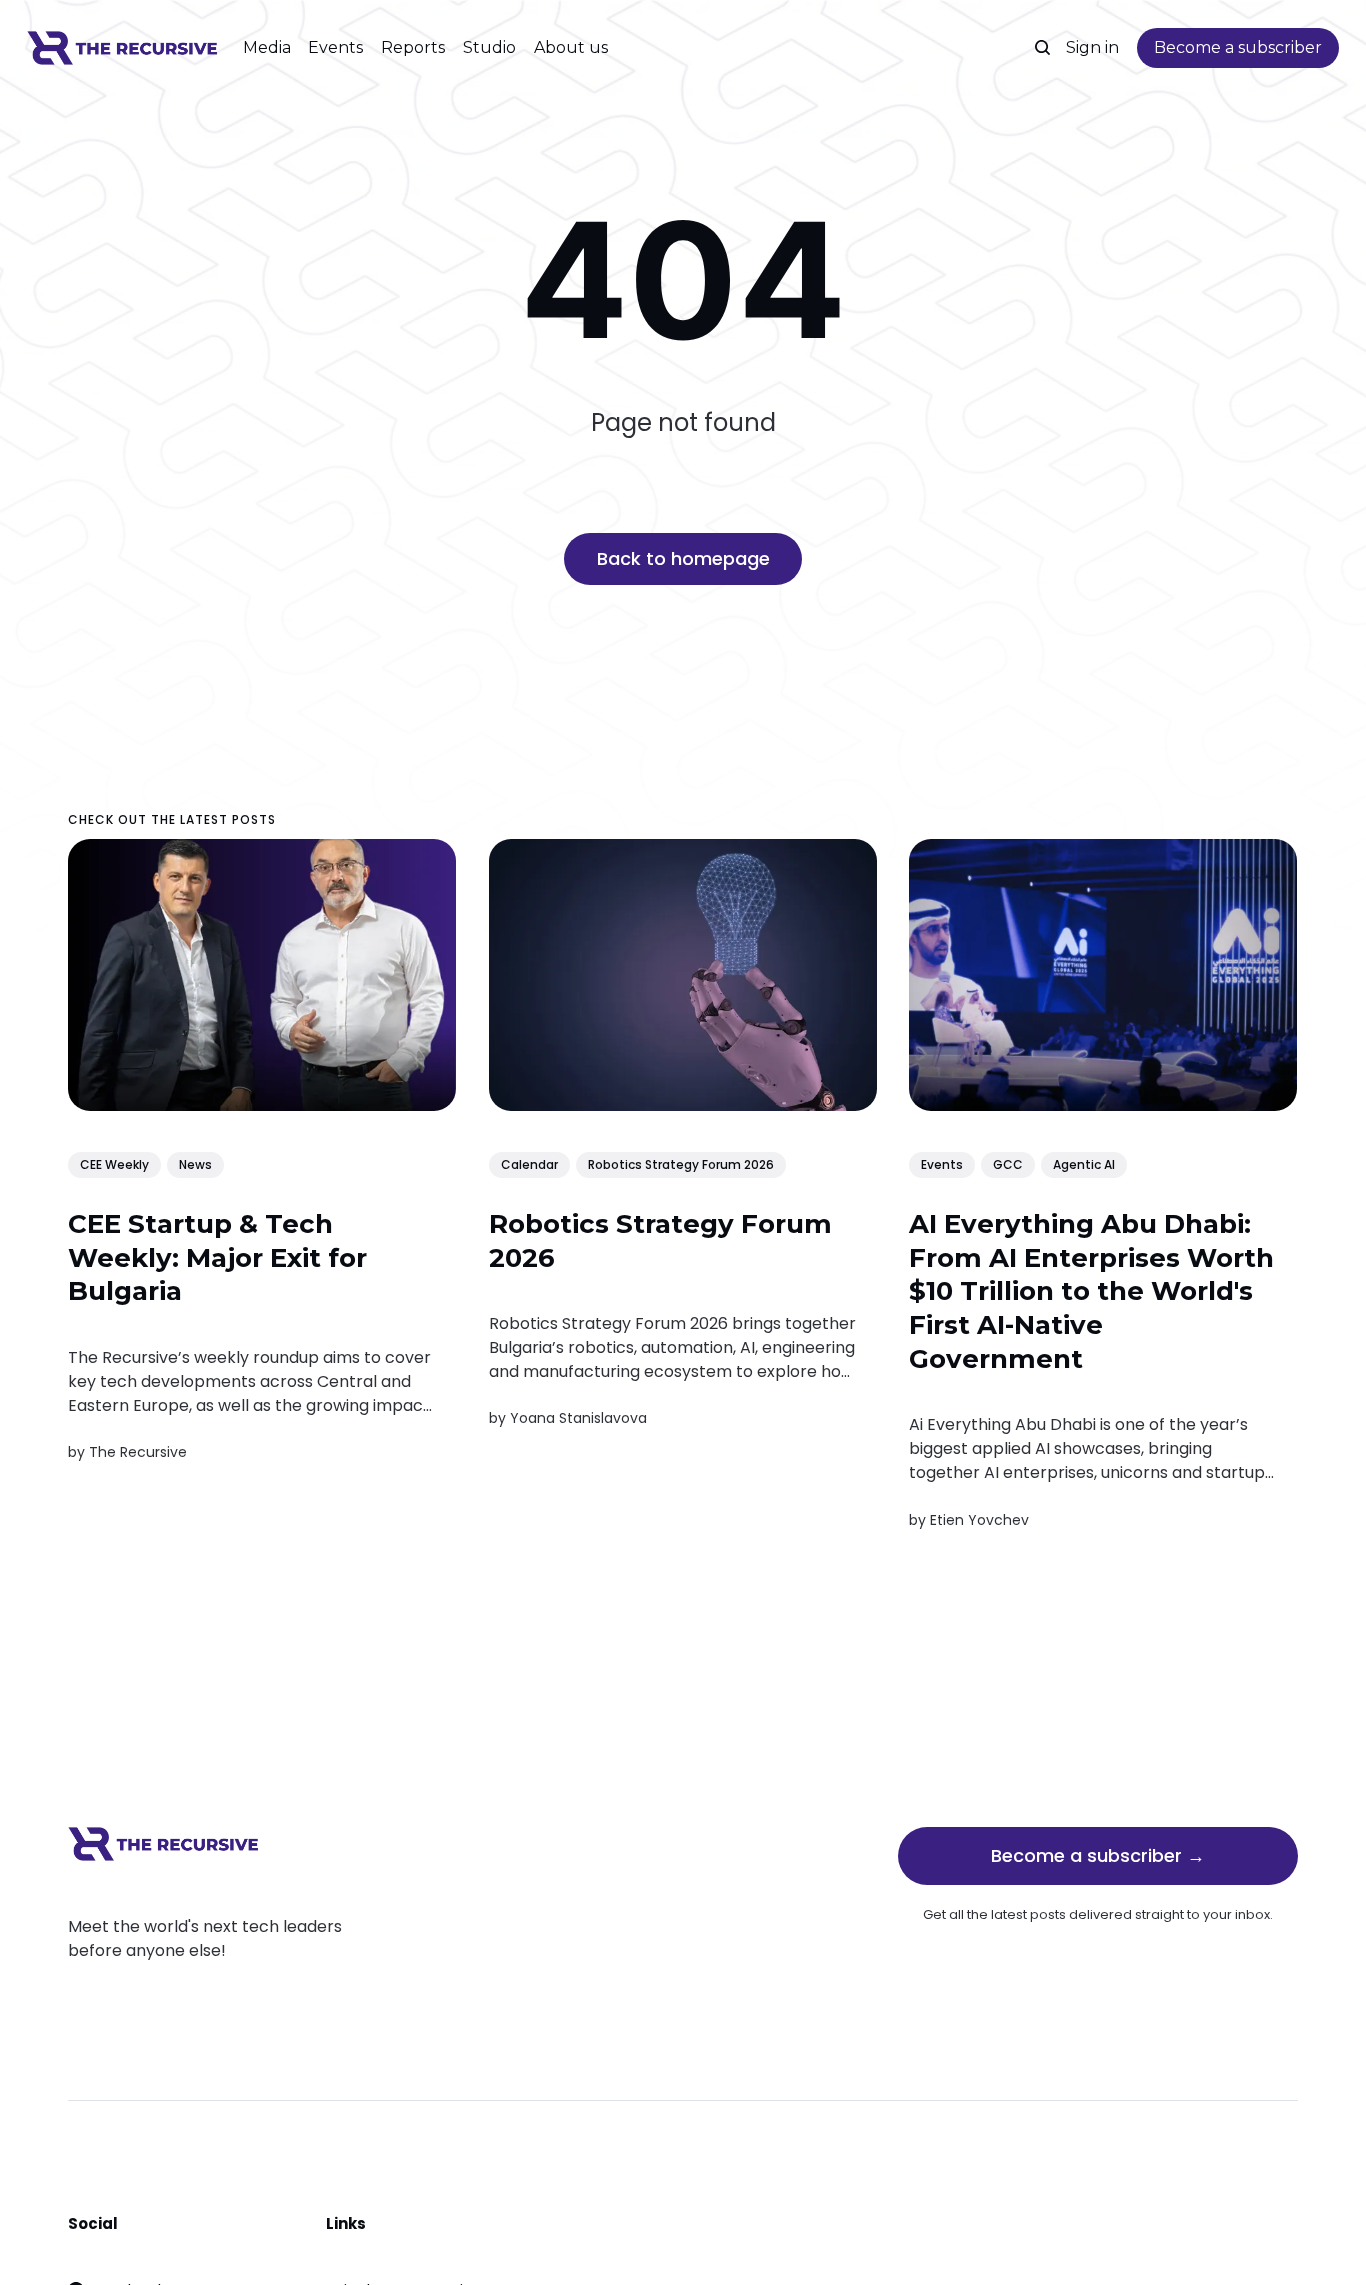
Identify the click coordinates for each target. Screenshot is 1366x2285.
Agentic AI (1085, 1163)
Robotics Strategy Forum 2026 (681, 1163)
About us (571, 47)
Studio (489, 47)
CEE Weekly (114, 1163)
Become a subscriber (1238, 47)
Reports (413, 47)
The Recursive (138, 1452)
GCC (1009, 1163)
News (195, 1163)
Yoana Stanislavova (578, 1418)
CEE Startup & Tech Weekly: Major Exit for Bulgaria (217, 1257)
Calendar (529, 1163)
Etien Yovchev (980, 1519)
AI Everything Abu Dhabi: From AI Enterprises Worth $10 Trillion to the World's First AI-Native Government (1092, 1290)
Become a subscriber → (1098, 1855)
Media (267, 47)
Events (335, 47)
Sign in (1092, 47)
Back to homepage (683, 558)
